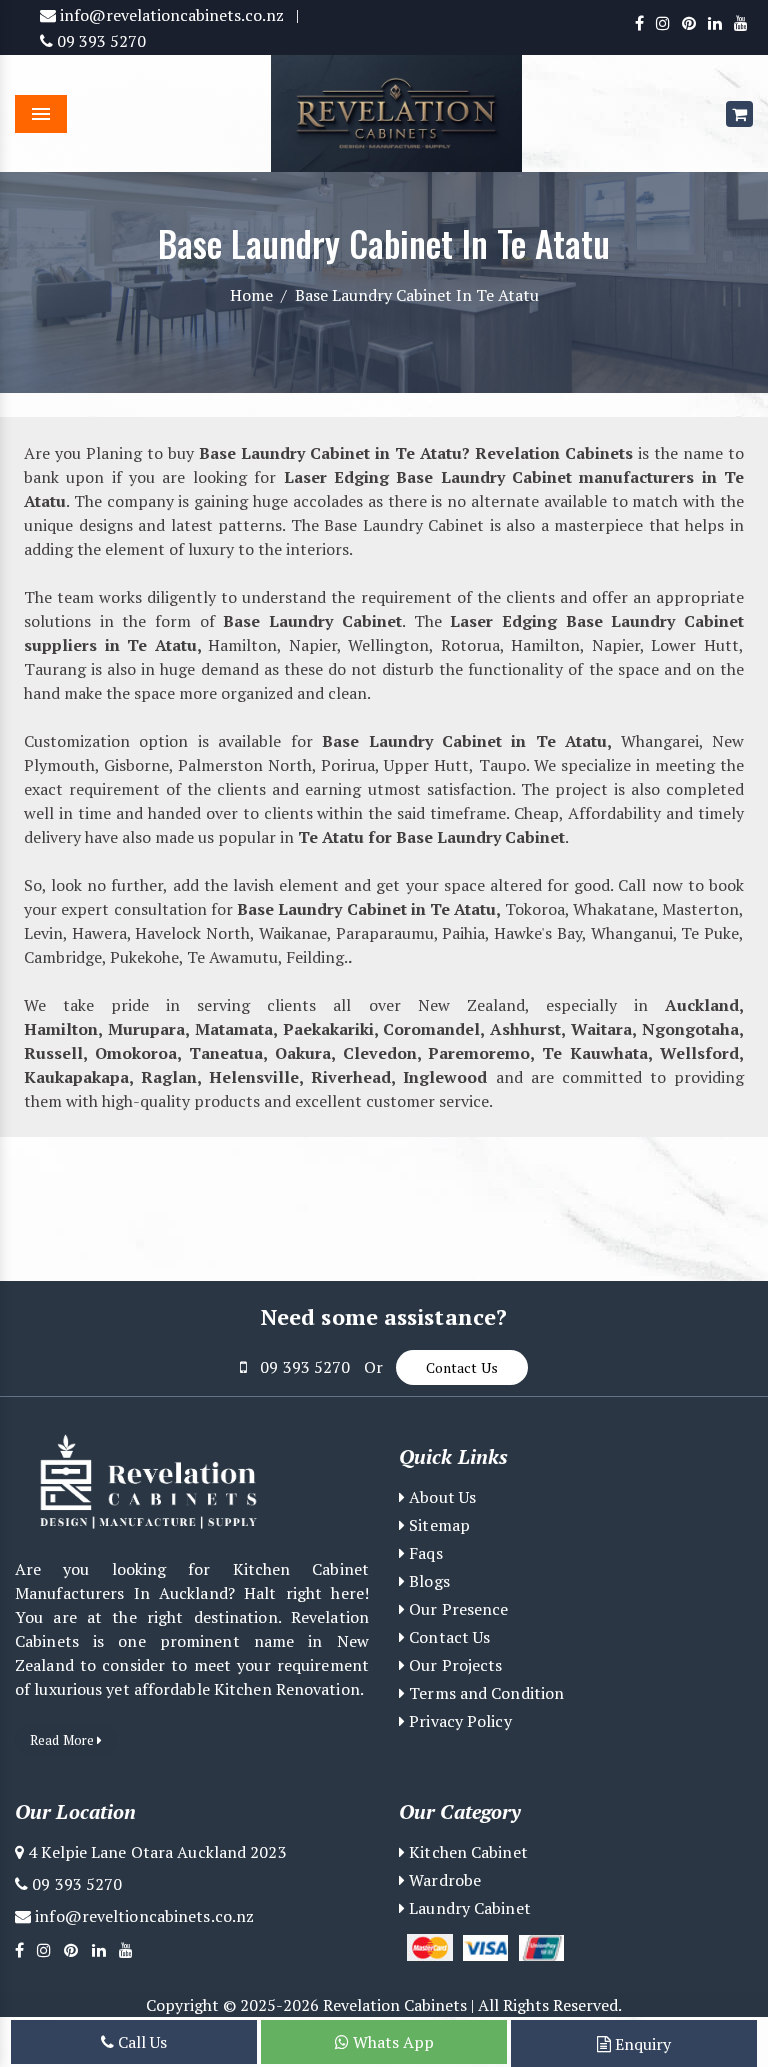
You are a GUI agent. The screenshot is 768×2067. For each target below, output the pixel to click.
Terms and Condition (484, 1693)
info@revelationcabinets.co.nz (170, 15)
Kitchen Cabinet (466, 1852)
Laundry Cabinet (468, 1908)
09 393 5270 (99, 41)
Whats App (391, 2042)
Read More (63, 1740)
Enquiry (641, 2044)
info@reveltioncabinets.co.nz (142, 1916)
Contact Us (462, 1367)
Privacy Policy (458, 1721)
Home (251, 295)
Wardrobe (443, 1880)
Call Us (140, 2042)
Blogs (427, 1581)
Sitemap (437, 1525)
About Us (440, 1497)
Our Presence (456, 1609)
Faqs (424, 1553)
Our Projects (453, 1665)
